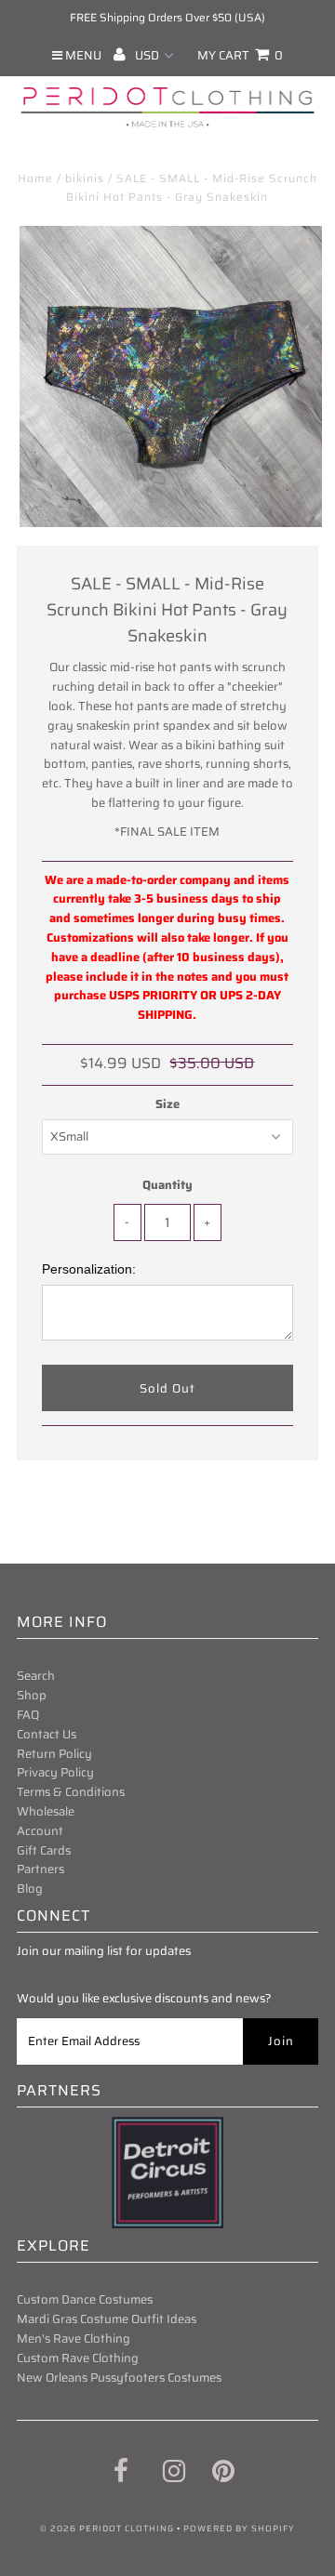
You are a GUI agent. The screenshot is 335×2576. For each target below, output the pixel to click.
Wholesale (46, 1811)
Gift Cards (44, 1850)
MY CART (240, 55)
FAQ (28, 1715)
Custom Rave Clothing (78, 2358)
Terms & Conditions (71, 1792)
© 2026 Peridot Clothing (107, 2529)
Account (40, 1831)
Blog (30, 1889)
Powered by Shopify (239, 2529)
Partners (40, 1869)
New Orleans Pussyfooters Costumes (119, 2378)
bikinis (85, 178)
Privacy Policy (55, 1772)
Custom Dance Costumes (85, 2299)
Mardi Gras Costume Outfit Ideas (107, 2319)
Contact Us (47, 1734)
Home (35, 178)
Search (36, 1676)
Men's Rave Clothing (74, 2338)
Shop (32, 1695)
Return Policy (54, 1754)
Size (167, 1104)
